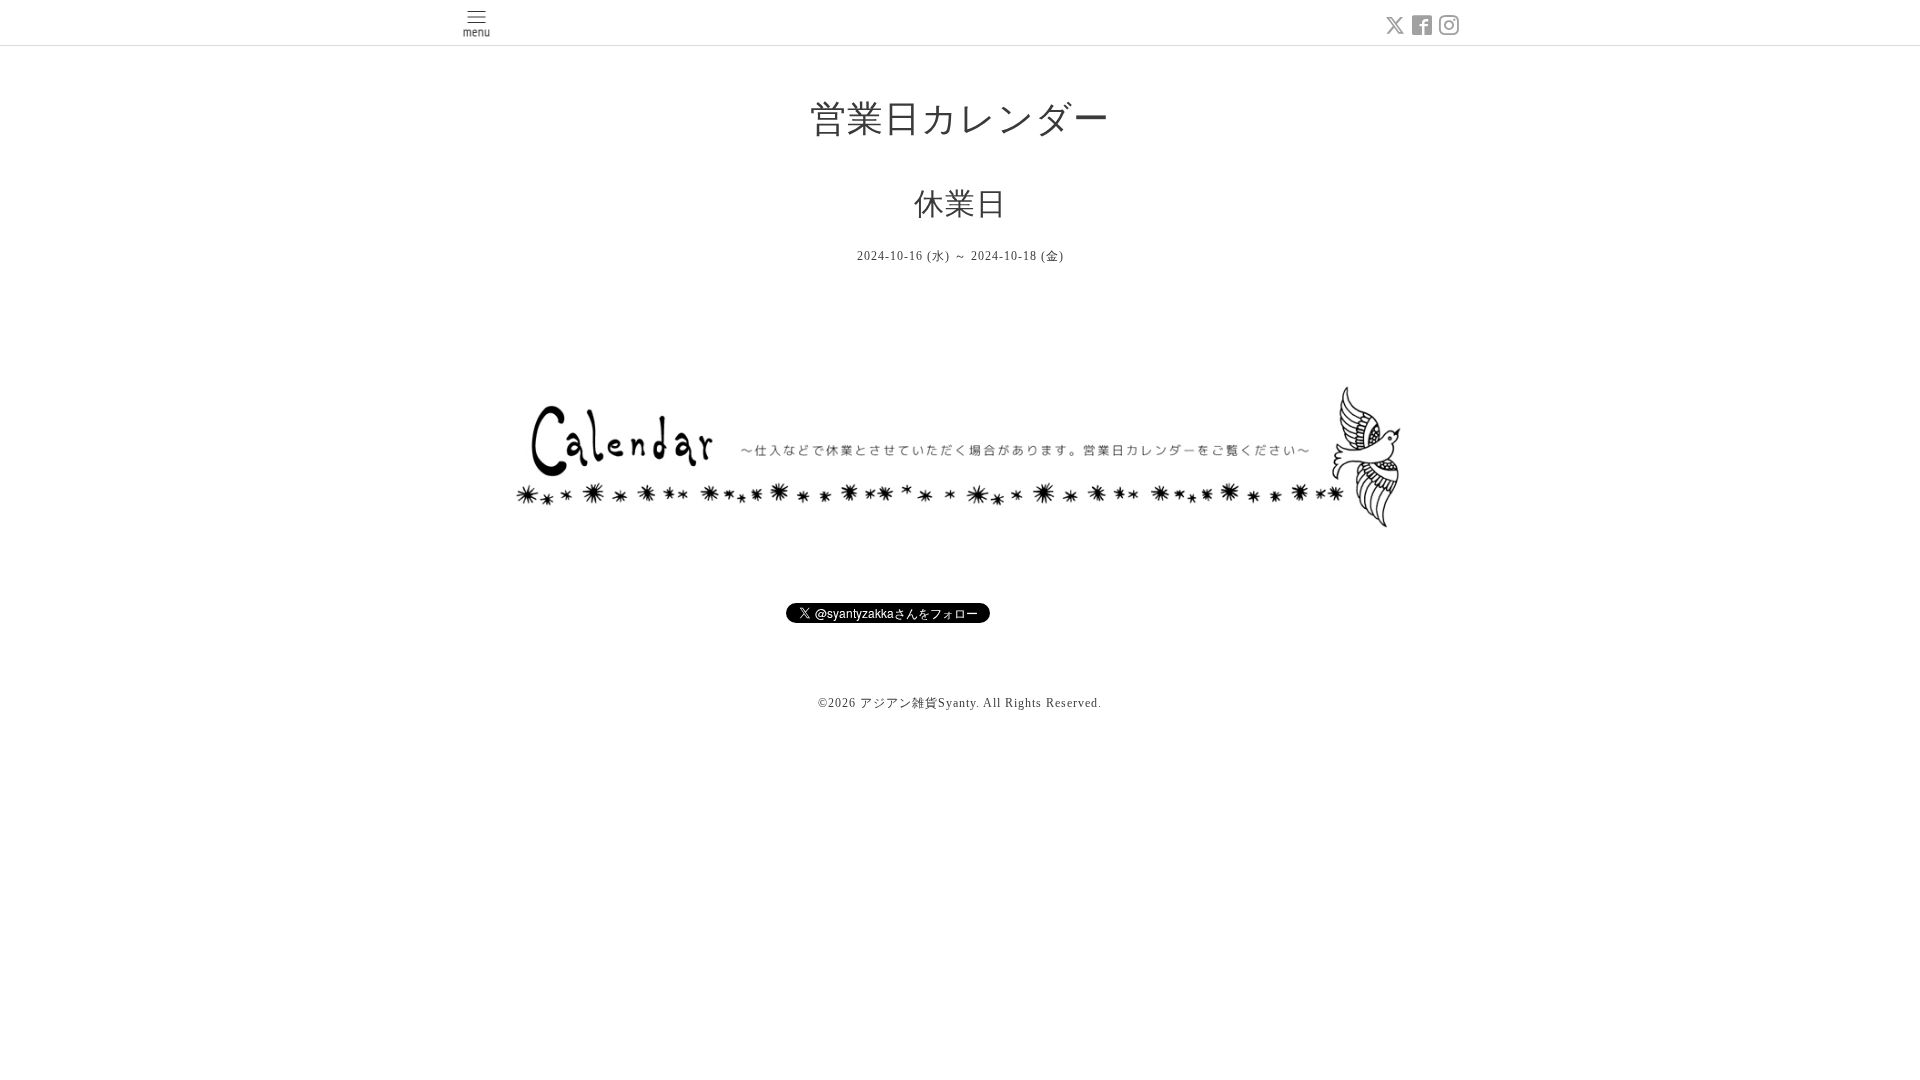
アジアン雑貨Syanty (918, 703)
